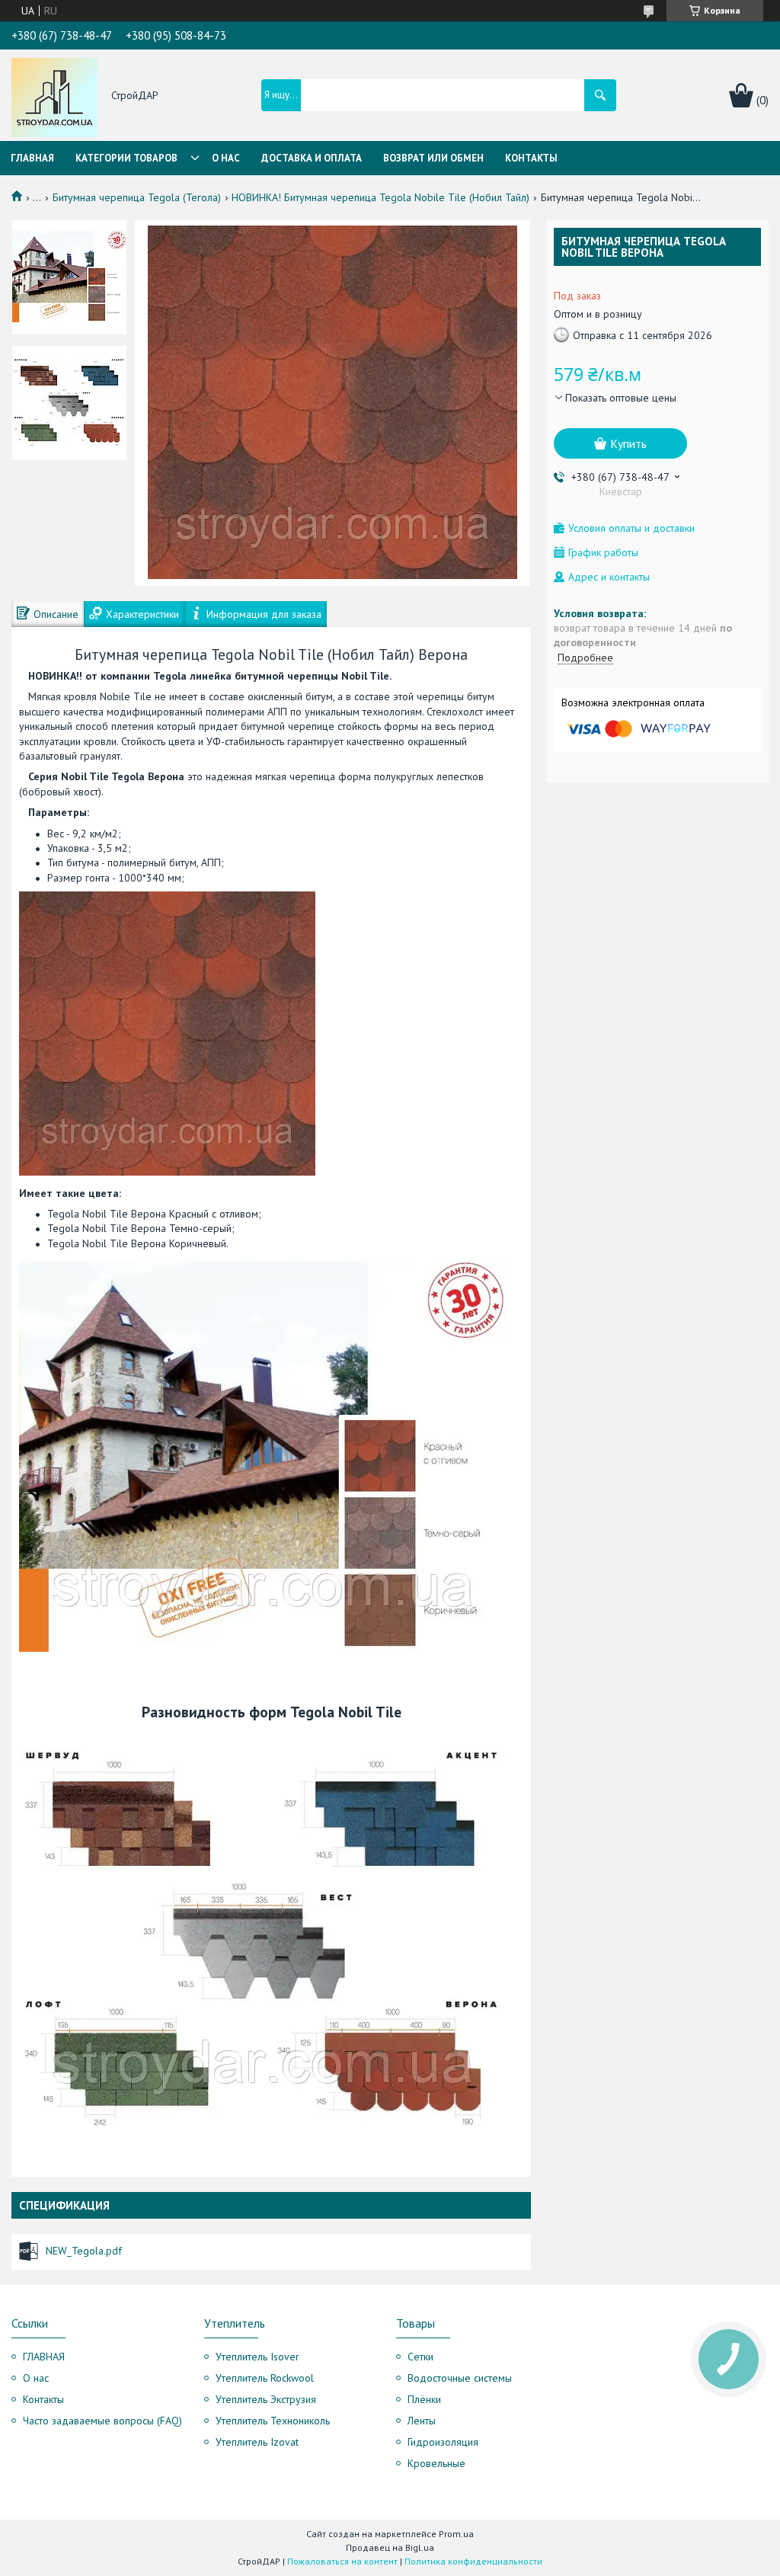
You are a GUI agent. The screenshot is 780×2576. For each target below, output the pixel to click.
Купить (628, 443)
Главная (32, 158)
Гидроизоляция (443, 2442)
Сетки (420, 2357)
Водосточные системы (460, 2378)
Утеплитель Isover (257, 2357)
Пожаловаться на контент (342, 2561)
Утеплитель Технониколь (273, 2421)
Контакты (531, 158)
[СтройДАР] (54, 96)
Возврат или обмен (433, 158)
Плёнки (424, 2399)
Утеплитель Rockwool (265, 2378)
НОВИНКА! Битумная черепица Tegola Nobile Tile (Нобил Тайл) (380, 197)
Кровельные (436, 2463)
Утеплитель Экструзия (266, 2399)
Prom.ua (456, 2534)
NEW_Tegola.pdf (84, 2251)
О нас (226, 158)
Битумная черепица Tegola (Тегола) (137, 197)
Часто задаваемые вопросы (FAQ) (102, 2421)
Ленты (422, 2421)
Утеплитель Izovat (257, 2442)
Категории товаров (126, 158)
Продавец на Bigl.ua (390, 2547)
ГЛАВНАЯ (44, 2357)
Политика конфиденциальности (473, 2561)
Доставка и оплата (312, 158)
